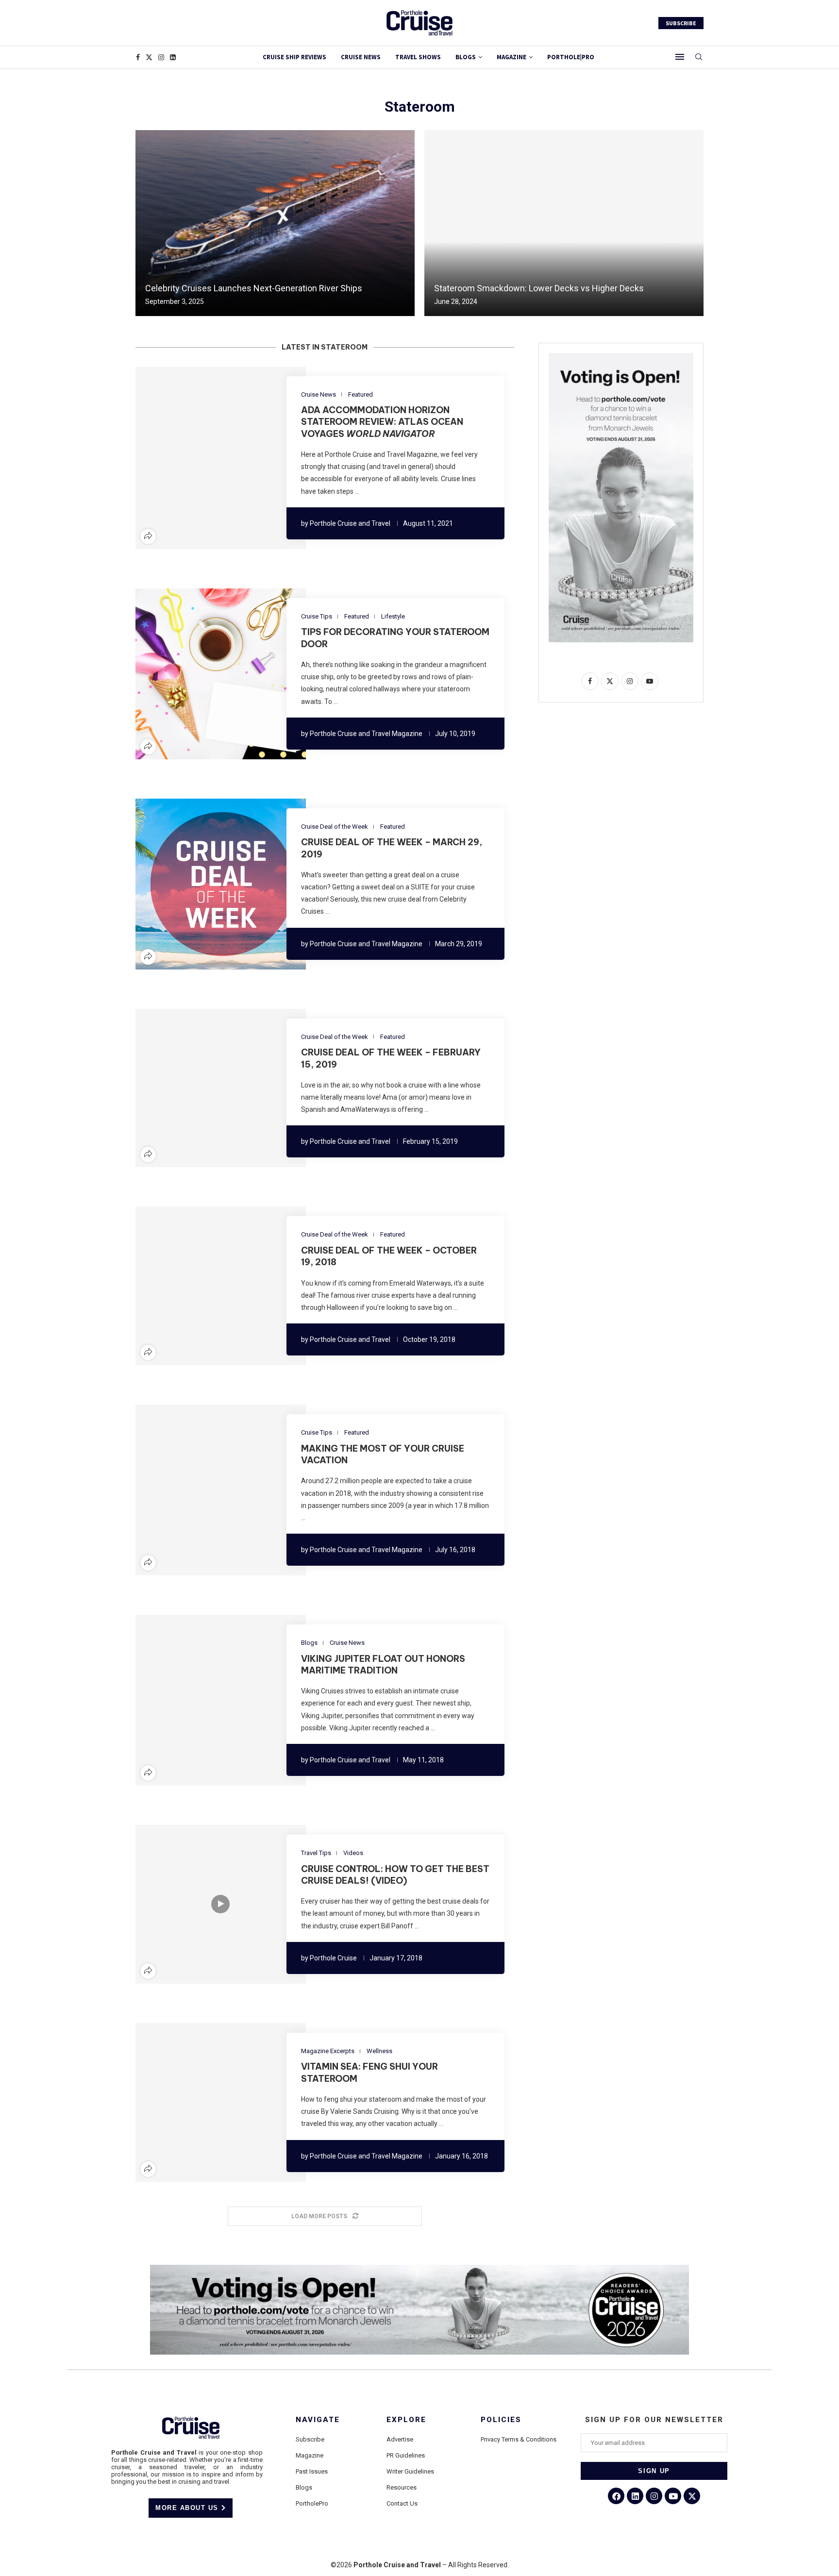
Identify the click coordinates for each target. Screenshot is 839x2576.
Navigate (318, 2420)
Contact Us (402, 2503)
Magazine (310, 2455)
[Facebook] (138, 57)
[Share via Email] (250, 458)
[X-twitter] (692, 2496)
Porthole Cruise (333, 1958)
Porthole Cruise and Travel (350, 523)
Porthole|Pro (571, 57)
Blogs (466, 57)
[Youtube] (673, 2496)
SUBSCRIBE (681, 23)
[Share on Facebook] (191, 458)
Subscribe (310, 2439)
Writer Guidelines (410, 2471)
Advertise (400, 2439)
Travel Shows (418, 57)
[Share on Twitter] (203, 458)
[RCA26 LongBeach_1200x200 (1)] (419, 2269)
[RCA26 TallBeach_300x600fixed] (621, 357)
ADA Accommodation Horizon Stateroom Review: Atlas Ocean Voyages (382, 422)
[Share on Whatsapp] (238, 458)
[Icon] (220, 1904)
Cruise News (361, 57)
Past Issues (312, 2471)
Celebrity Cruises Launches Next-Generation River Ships (254, 288)
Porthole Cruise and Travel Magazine (366, 734)
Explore (406, 2420)
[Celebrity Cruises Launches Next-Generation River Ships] (275, 223)
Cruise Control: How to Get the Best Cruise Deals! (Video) (395, 1875)
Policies (501, 2420)
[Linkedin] (173, 57)
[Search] (699, 57)
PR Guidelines (406, 2455)
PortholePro (312, 2503)
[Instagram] (161, 57)
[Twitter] (149, 57)
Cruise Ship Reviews (294, 57)
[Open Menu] (680, 57)
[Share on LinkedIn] (215, 458)
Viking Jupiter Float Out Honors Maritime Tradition (383, 1664)
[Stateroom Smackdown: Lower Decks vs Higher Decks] (564, 223)
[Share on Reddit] (226, 458)
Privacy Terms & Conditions (519, 2439)
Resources (402, 2487)
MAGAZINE (512, 57)
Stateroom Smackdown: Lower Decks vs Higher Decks (539, 288)
